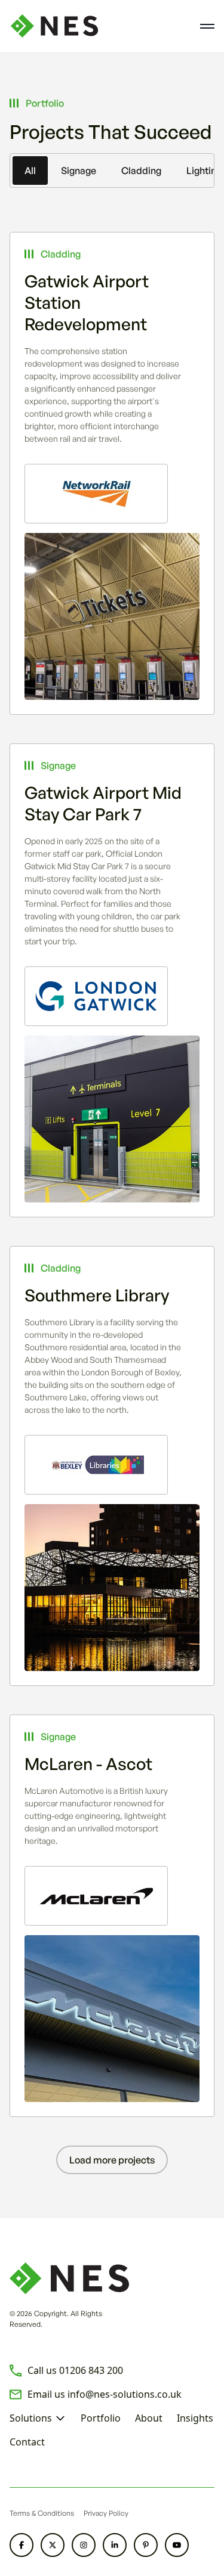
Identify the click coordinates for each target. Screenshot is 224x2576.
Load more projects (112, 2160)
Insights (195, 2418)
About (149, 2418)
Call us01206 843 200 (75, 2370)
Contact (27, 2442)
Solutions (31, 2418)
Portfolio (101, 2418)
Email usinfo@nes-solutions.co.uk (105, 2394)
